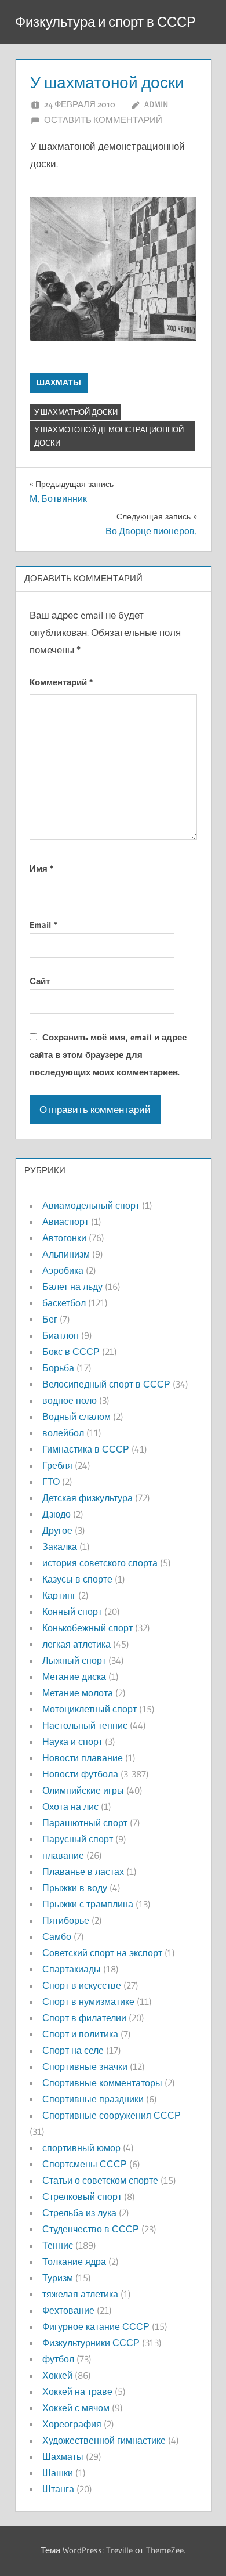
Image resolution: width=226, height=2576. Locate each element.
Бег (50, 1319)
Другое (57, 1530)
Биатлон (61, 1335)
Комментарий (61, 682)
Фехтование (68, 2310)
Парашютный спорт (85, 1823)
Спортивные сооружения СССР (112, 2115)
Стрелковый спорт (82, 2196)
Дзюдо (57, 1514)
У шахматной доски (76, 412)
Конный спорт (72, 1612)
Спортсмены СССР (85, 2164)
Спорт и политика (80, 2034)
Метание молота (78, 1693)
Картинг (59, 1595)
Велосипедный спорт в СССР (106, 1384)
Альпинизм (66, 1254)
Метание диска (74, 1677)
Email (43, 925)
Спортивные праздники (93, 2099)
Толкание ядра (74, 2261)
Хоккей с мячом (76, 2408)
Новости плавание (83, 1758)
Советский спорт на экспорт (102, 1953)
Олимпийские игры (83, 1790)
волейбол (63, 1433)
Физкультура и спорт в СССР (105, 22)
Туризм (58, 2278)
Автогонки (64, 1238)
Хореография (72, 2424)
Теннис (58, 2245)
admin (156, 104)
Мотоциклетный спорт (90, 1709)
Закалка (60, 1547)
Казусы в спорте (77, 1579)
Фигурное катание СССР (96, 2326)
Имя (41, 868)
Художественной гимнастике (104, 2440)
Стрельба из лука (79, 2213)
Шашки (58, 2473)
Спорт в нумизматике (88, 2001)
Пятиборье (66, 1920)
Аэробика (63, 1270)
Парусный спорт (78, 1839)
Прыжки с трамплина (88, 1904)
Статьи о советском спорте (100, 2180)
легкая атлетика (76, 1644)
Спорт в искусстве (82, 1985)
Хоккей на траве (77, 2391)
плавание (63, 1855)
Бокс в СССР (71, 1352)
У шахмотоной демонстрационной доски (109, 436)
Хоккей (57, 2375)
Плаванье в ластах (83, 1872)
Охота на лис (70, 1807)
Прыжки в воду (75, 1888)
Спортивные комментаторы (102, 2083)
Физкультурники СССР (91, 2343)
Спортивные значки (85, 2066)
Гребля (57, 1465)
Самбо (57, 1936)
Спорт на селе (73, 2050)
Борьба (58, 1368)
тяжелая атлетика (80, 2294)
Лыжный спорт (74, 1660)
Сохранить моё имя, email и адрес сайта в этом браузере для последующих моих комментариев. (108, 1055)
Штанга (58, 2489)
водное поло (70, 1400)
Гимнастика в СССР (86, 1449)
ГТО (51, 1482)
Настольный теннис (85, 1725)
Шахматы (59, 382)
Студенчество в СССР (91, 2229)
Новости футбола (80, 1774)
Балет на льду (72, 1287)
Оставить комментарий (103, 120)
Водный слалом (76, 1417)
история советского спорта (100, 1563)
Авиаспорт (65, 1222)
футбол (58, 2359)
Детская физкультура (88, 1498)
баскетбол (64, 1303)
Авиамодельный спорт (91, 1205)
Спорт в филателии (84, 2018)
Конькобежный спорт (88, 1628)
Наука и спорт (72, 1742)
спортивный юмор (81, 2148)
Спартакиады (72, 1969)
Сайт (40, 981)
